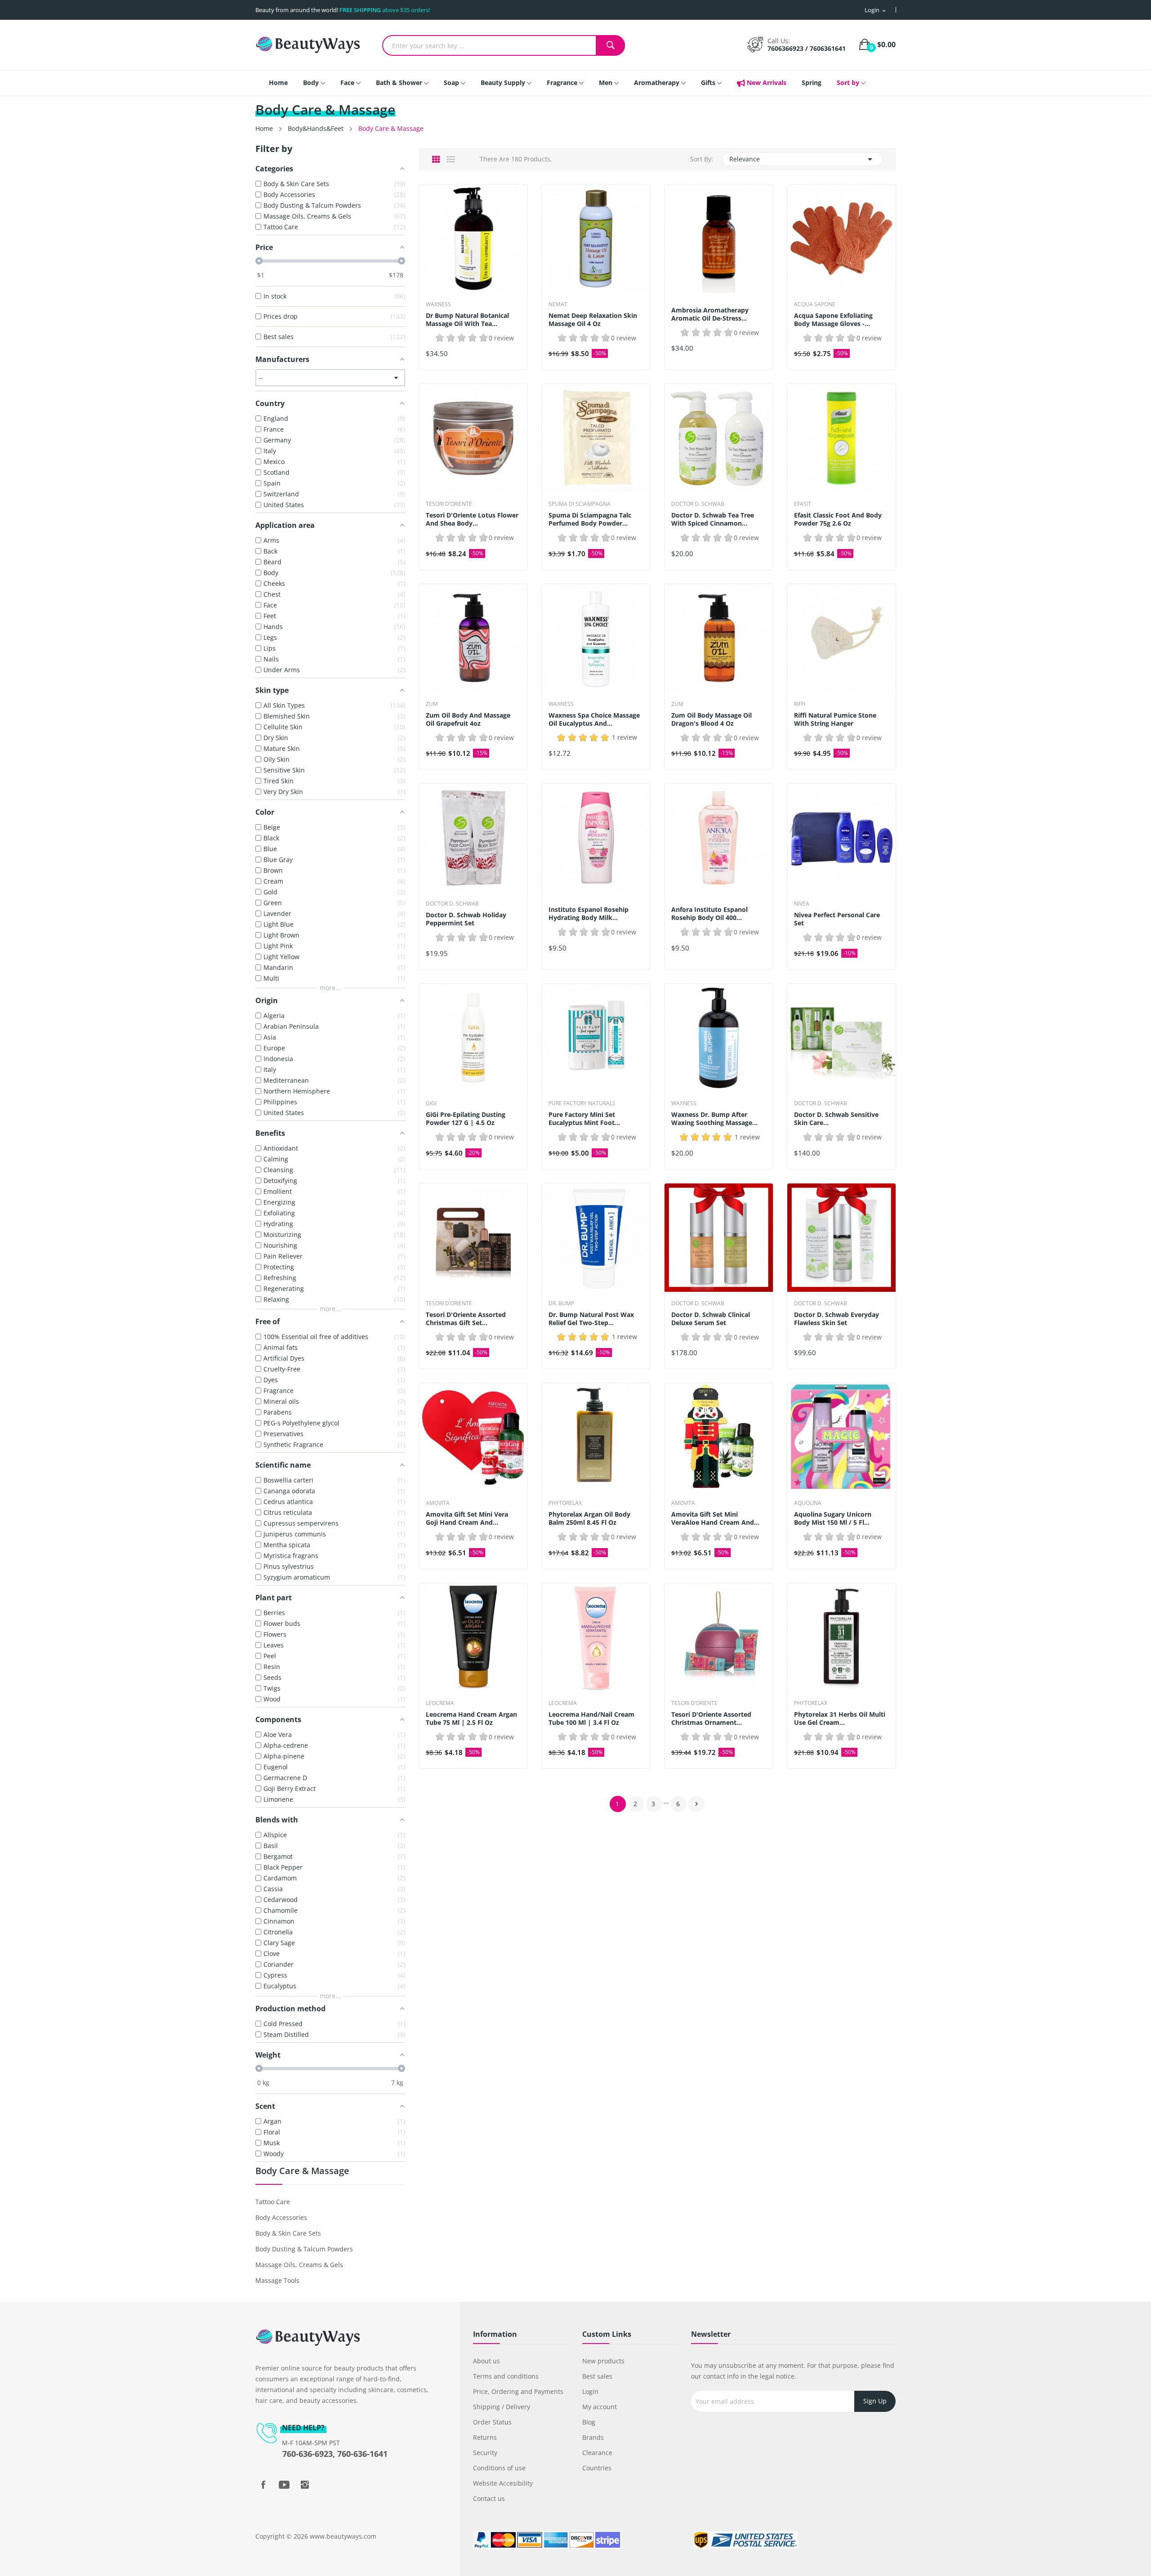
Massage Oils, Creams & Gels (299, 2265)
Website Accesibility (503, 2483)
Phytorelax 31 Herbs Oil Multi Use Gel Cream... (840, 1719)
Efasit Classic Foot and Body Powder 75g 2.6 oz (838, 519)
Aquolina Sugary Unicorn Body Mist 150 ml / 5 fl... (833, 1518)
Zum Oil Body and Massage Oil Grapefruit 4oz (468, 719)
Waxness (438, 304)
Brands (593, 2437)
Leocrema (440, 1703)
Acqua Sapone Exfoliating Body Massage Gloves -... (833, 320)
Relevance (802, 159)
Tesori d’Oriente (449, 504)
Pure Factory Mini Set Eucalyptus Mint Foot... (584, 1119)
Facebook (263, 2485)
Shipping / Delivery (502, 2407)
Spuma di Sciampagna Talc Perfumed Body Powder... (590, 519)
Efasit (803, 504)
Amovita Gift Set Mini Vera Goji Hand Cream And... (467, 1518)
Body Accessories (281, 2217)
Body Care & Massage (302, 2172)
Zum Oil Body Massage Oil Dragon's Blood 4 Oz (712, 719)
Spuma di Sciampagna (580, 504)
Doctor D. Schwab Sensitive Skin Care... (836, 1119)
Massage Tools (277, 2280)
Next (696, 1804)
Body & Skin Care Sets (288, 2233)
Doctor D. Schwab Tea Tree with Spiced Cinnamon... (713, 519)
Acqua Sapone (815, 304)
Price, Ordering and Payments (518, 2391)
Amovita (438, 1503)
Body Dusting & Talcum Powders (304, 2249)
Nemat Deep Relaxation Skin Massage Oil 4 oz (593, 320)
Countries (597, 2468)
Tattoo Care (273, 2202)
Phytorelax (565, 1503)
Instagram (305, 2485)
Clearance (597, 2453)
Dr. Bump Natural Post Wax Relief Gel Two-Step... (591, 1319)
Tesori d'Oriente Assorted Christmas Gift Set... (466, 1319)
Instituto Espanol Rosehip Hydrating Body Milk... (589, 914)
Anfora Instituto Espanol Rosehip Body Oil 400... (709, 914)
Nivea (802, 904)
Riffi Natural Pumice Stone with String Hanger (835, 719)
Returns (485, 2437)
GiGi (431, 1103)
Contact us (489, 2498)
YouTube (284, 2485)
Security (485, 2453)
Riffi (800, 704)
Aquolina (808, 1503)
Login (590, 2391)
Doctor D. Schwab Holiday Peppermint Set (466, 919)
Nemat (558, 304)
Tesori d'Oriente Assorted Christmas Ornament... (711, 1719)
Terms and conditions (506, 2376)
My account (600, 2407)
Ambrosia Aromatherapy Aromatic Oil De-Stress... (710, 314)
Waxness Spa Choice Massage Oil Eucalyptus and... (594, 719)
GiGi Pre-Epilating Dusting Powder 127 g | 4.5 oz (466, 1119)
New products (603, 2361)
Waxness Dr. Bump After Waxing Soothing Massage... (714, 1119)
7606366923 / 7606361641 (807, 48)
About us (486, 2361)
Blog (589, 2422)
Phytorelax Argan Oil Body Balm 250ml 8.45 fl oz (589, 1518)
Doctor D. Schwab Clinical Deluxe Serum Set (711, 1319)
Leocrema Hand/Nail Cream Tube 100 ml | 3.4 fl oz (591, 1719)
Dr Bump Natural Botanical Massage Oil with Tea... (467, 320)
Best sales (597, 2376)
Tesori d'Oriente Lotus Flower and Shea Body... (472, 519)
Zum (432, 704)
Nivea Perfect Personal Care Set (837, 919)
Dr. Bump (561, 1304)
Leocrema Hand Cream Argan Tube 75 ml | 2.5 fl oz (471, 1719)
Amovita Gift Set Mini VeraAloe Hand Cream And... (715, 1518)
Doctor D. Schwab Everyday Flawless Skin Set (836, 1319)
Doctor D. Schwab (698, 504)
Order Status (492, 2422)
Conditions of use (499, 2468)
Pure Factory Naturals (582, 1103)
